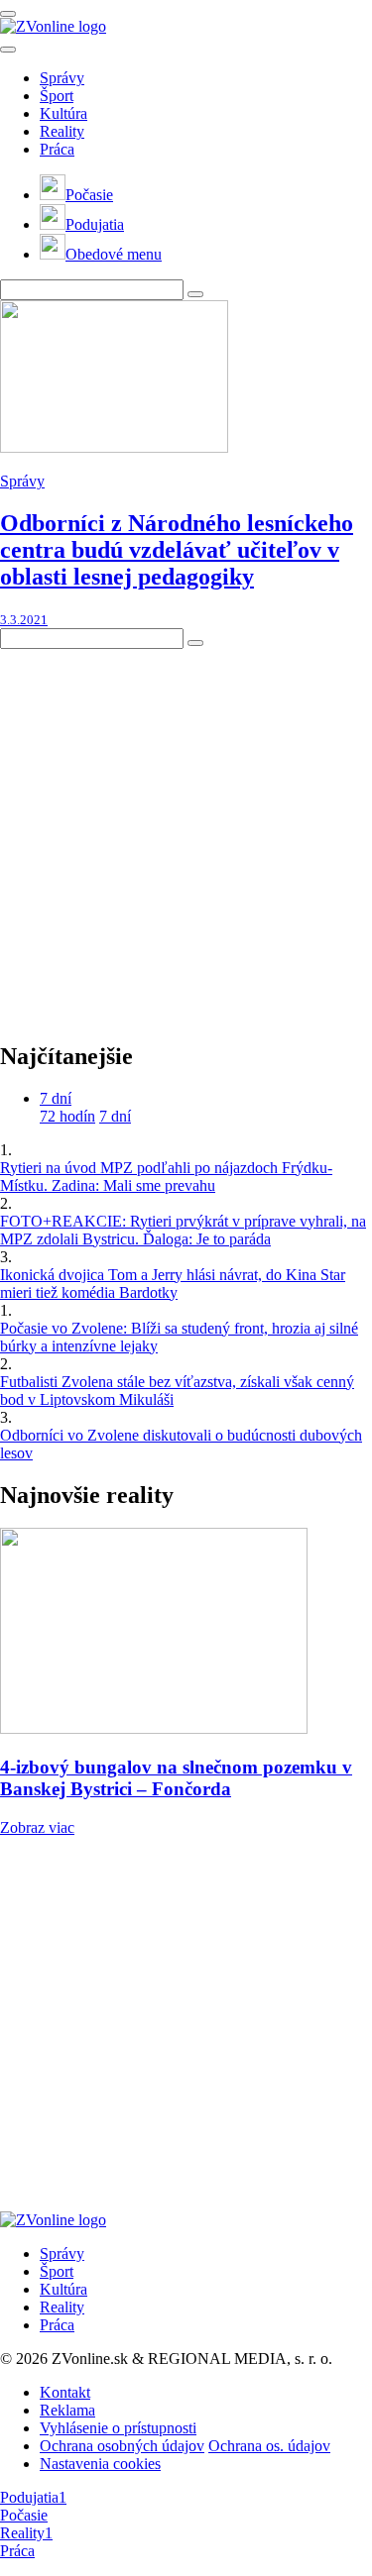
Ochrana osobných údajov (122, 2446)
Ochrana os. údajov (269, 2446)
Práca (57, 149)
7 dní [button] (56, 1098)
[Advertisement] (186, 835)
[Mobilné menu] (8, 14)
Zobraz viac (37, 1827)
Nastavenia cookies (100, 2464)
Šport (57, 96)
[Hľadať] (8, 50)
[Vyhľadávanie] (195, 294)
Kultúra (63, 113)
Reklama (67, 2410)
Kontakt (65, 2392)
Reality (62, 131)
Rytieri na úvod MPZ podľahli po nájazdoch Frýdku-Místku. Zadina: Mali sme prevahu (166, 1177)
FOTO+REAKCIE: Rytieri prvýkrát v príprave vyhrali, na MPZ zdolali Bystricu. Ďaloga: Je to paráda (183, 1230)
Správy (62, 78)
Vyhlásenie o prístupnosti (118, 2428)
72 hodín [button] (67, 1116)
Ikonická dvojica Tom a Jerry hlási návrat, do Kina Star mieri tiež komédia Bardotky (173, 1284)
